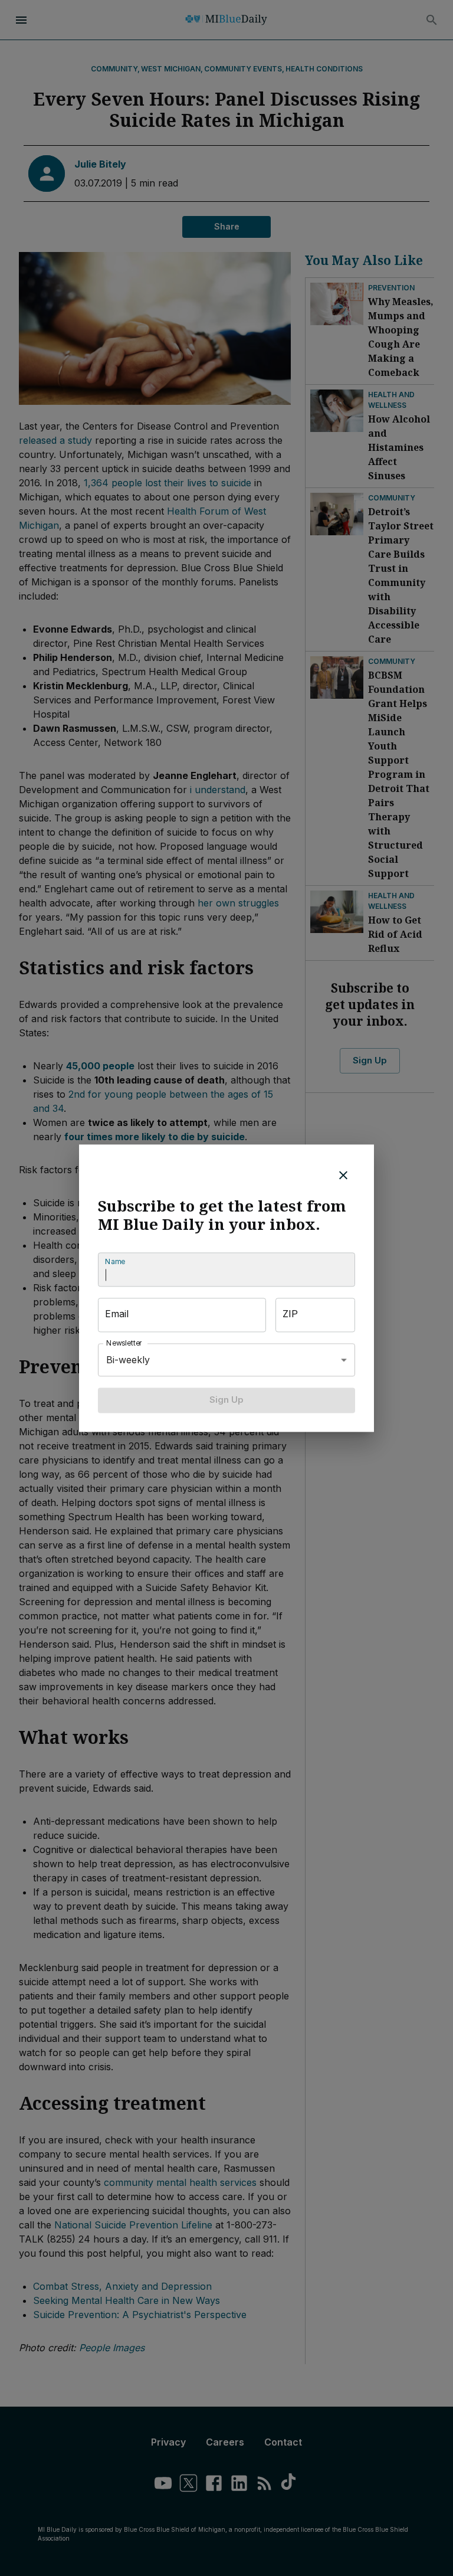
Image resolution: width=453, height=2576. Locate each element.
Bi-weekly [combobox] (128, 1360)
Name (115, 1262)
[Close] (343, 1175)
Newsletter (124, 1343)
